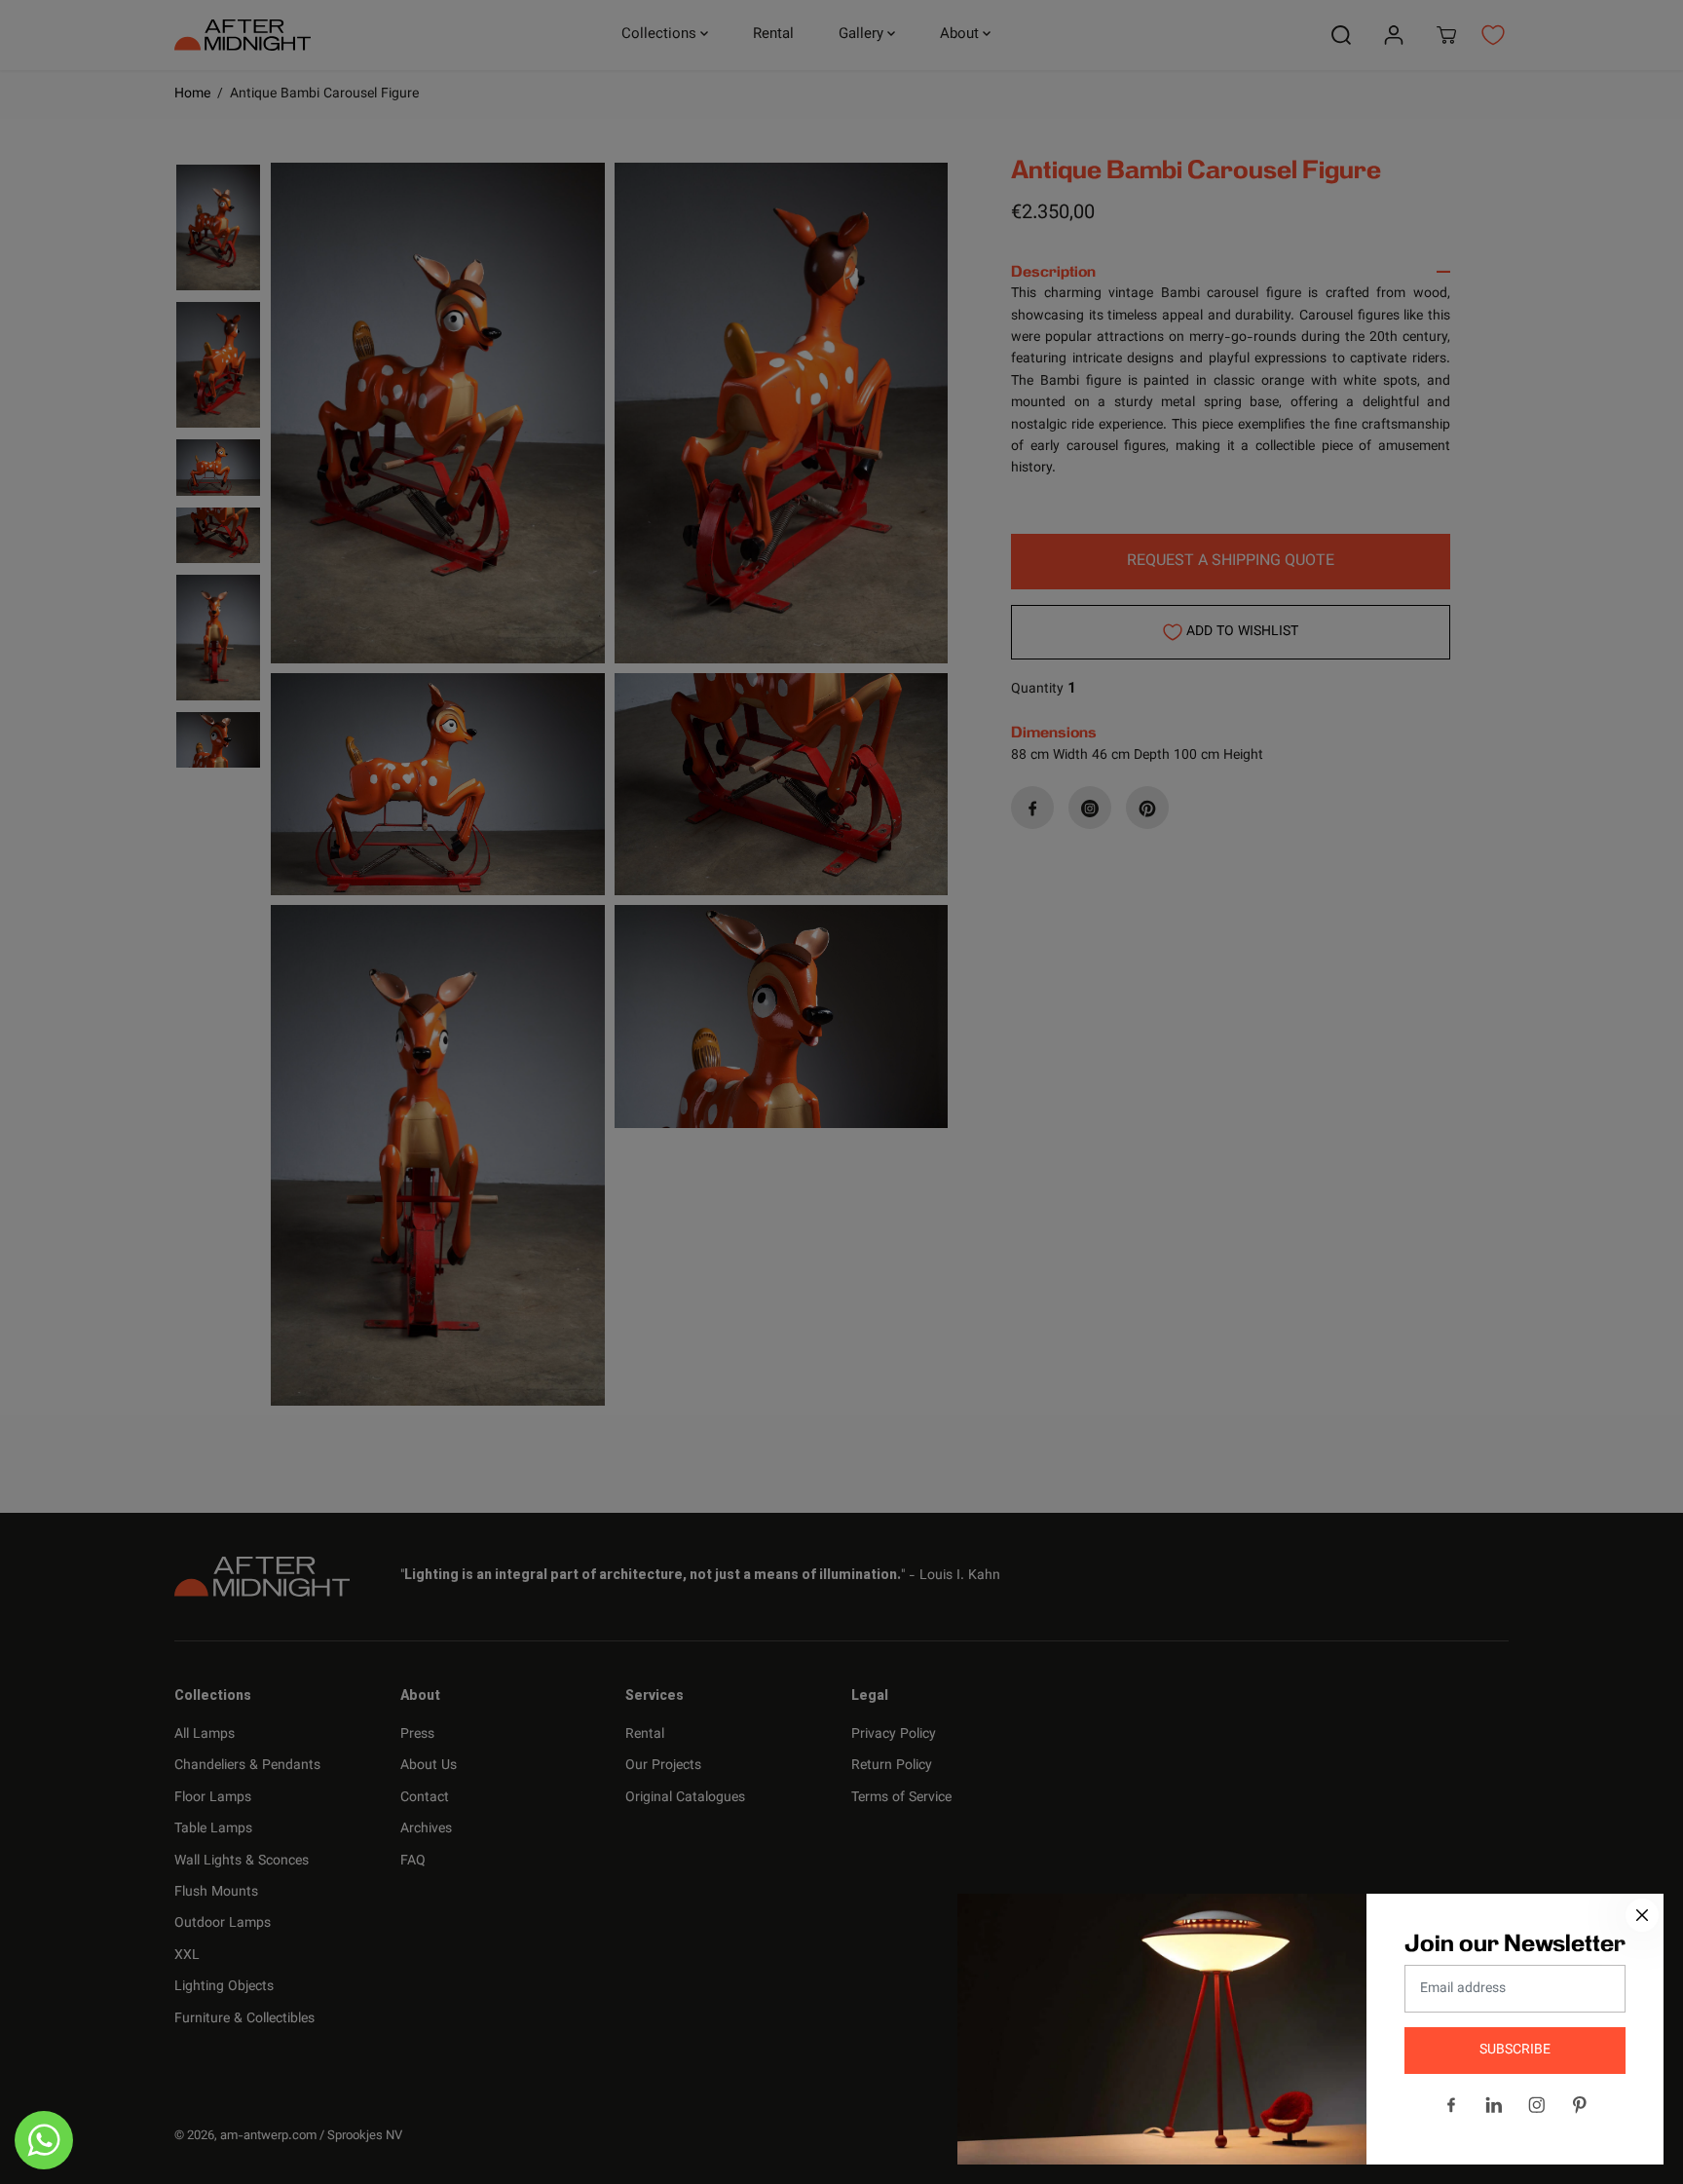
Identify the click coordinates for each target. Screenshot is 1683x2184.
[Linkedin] (1494, 2105)
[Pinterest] (1580, 2105)
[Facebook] (1451, 2105)
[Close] (1642, 1915)
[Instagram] (1537, 2105)
